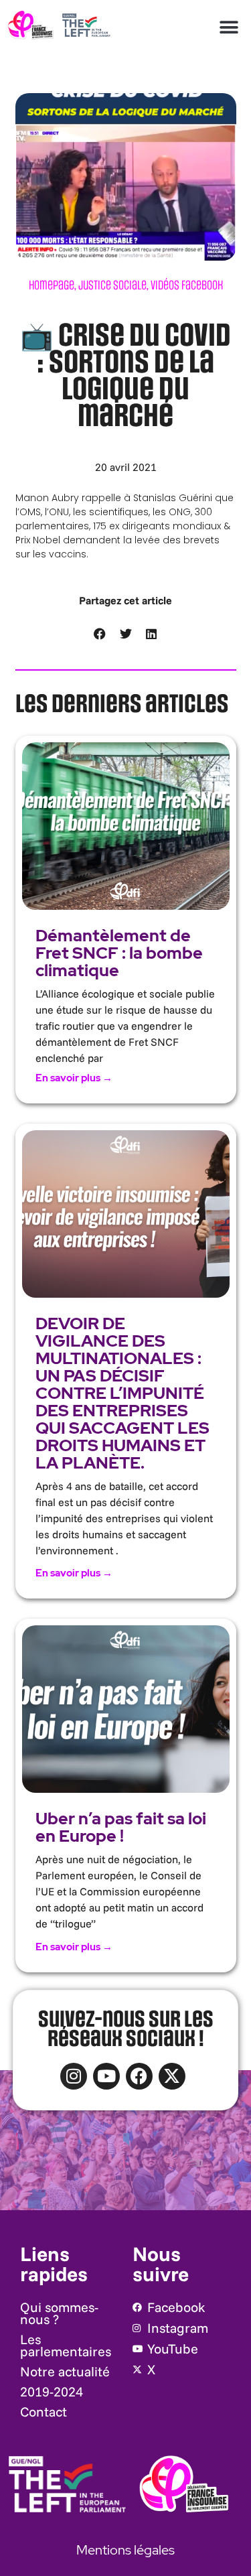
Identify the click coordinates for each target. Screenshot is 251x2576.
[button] (229, 27)
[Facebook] (139, 2076)
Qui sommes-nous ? (59, 2313)
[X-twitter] (172, 2076)
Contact (44, 2412)
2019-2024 (52, 2391)
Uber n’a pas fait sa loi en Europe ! (121, 1827)
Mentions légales (125, 2550)
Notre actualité (65, 2371)
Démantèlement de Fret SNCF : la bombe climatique (119, 953)
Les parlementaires (66, 2345)
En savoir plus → (74, 1078)
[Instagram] (74, 2076)
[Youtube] (106, 2076)
